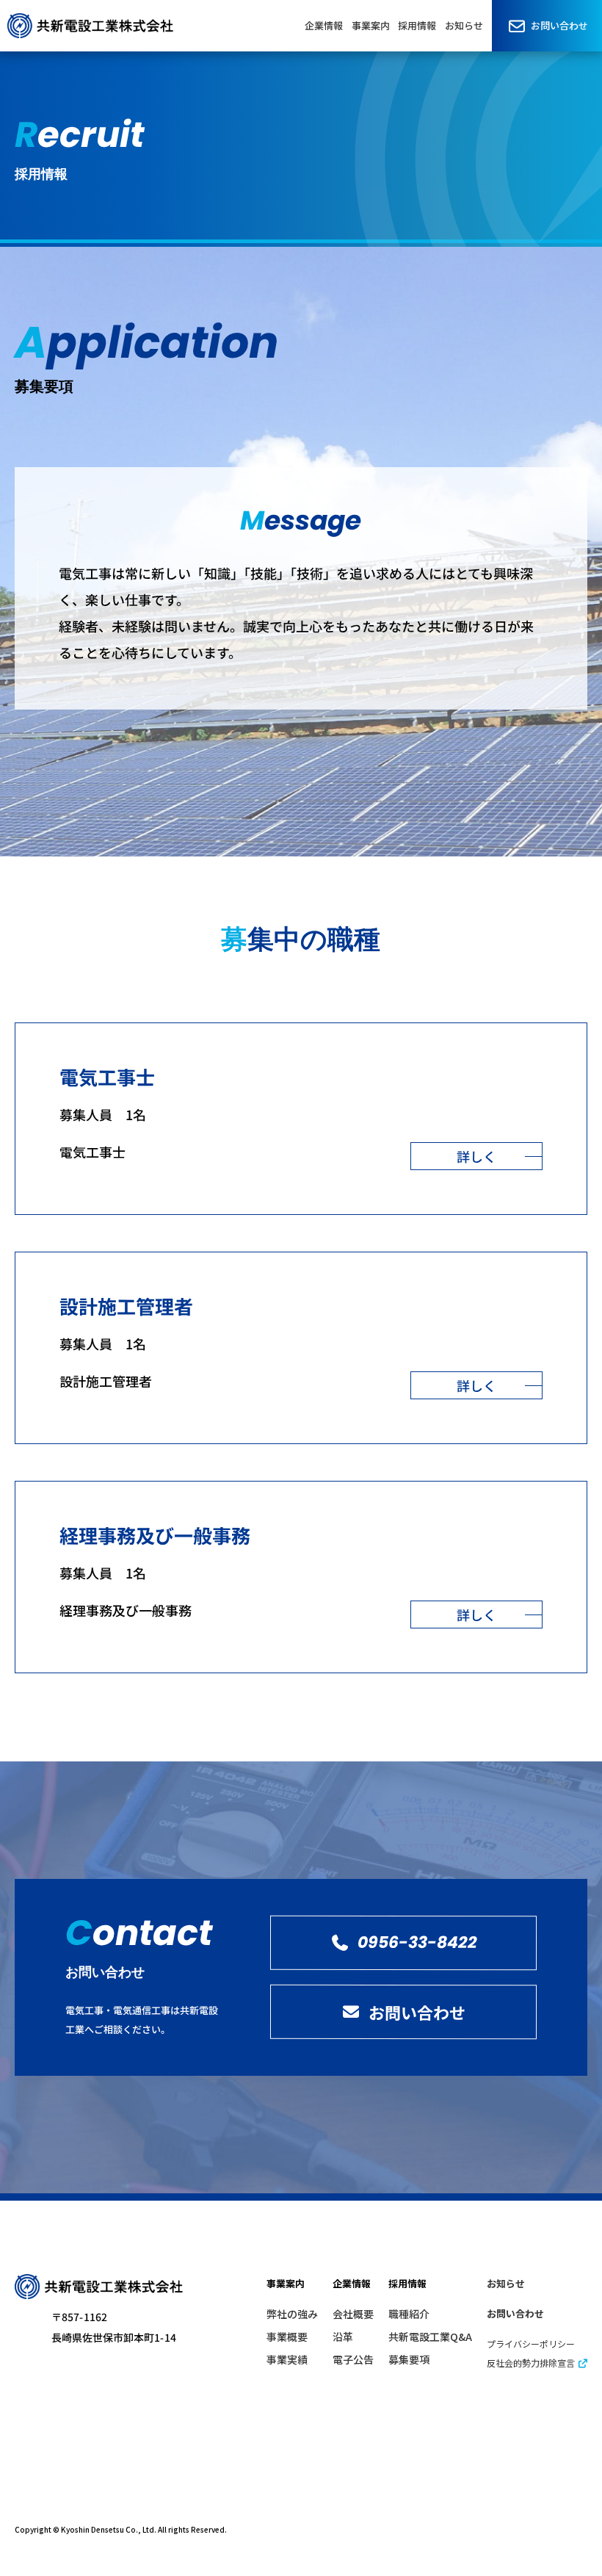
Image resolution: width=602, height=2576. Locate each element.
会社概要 (353, 2314)
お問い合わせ (559, 25)
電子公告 (353, 2359)
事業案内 (371, 25)
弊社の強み (292, 2314)
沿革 (343, 2337)
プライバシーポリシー (531, 2344)
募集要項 (409, 2359)
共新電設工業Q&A (430, 2337)
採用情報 (417, 25)
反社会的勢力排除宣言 (532, 2363)
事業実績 (287, 2359)
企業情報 (324, 25)
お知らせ (464, 25)
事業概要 (287, 2337)
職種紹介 (409, 2314)
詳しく (476, 1156)
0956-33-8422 (417, 1942)
